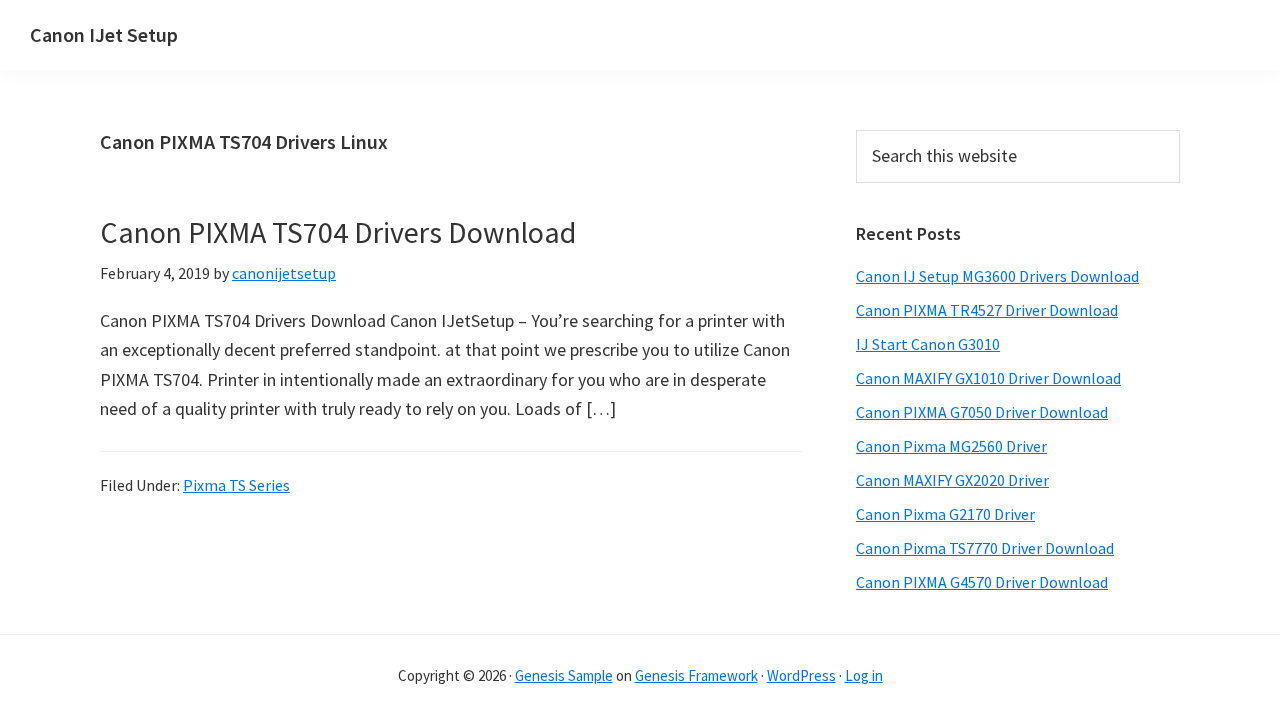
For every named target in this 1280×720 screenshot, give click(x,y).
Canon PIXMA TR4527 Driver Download (987, 310)
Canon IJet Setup (104, 34)
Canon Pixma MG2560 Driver (951, 446)
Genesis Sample (564, 675)
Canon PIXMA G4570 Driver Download (982, 582)
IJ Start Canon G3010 (928, 344)
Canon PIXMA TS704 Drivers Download (338, 232)
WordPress (801, 675)
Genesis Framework (696, 675)
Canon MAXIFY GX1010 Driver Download (988, 378)
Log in (864, 675)
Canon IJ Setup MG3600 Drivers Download (997, 276)
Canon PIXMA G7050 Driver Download (982, 412)
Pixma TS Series (236, 485)
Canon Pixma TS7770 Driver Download (985, 548)
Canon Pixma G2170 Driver (945, 514)
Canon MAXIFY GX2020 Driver (952, 480)
